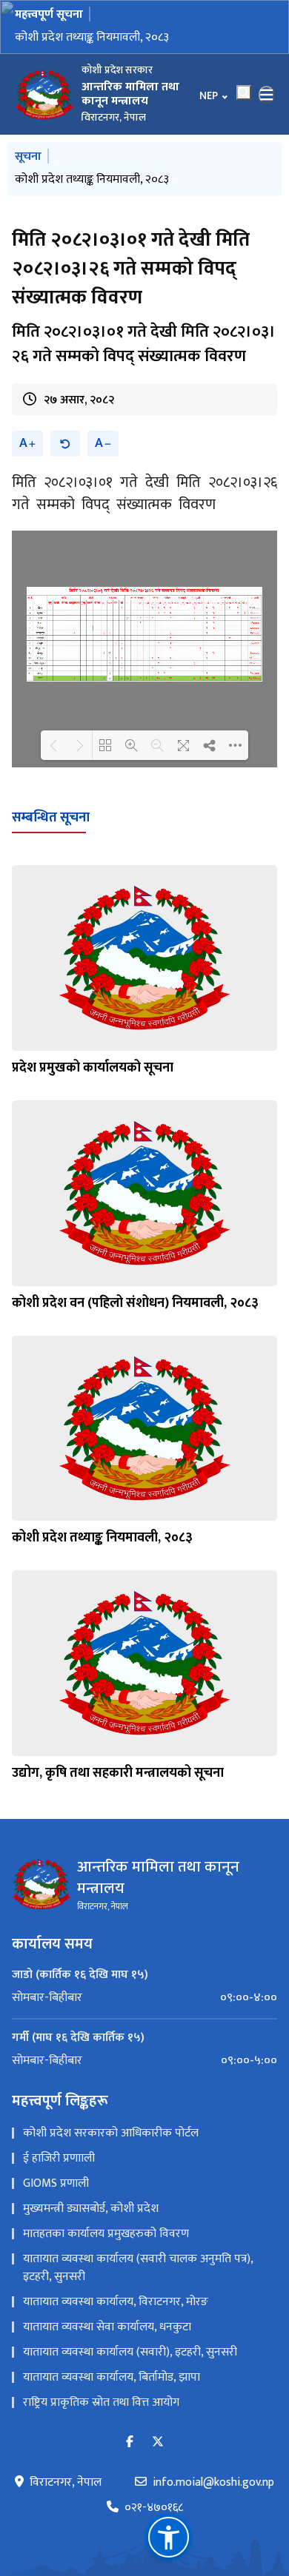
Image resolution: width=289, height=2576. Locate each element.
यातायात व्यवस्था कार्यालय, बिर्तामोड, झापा (112, 2377)
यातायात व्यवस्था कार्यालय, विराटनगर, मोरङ (116, 2302)
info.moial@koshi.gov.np (213, 2483)
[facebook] (130, 2442)
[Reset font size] (65, 444)
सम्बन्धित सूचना (51, 818)
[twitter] (158, 2442)
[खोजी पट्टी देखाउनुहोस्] (244, 93)
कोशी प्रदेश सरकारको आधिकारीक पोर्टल (111, 2133)
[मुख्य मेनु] (267, 95)
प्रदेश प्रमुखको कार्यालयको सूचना (93, 1068)
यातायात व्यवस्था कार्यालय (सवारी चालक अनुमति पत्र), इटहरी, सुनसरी (138, 2268)
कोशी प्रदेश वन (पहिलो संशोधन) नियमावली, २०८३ (135, 1303)
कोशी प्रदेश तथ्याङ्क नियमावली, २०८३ (92, 37)
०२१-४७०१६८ (154, 2508)
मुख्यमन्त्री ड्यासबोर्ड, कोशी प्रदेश (91, 2209)
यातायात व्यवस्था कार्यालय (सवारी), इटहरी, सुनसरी (130, 2352)
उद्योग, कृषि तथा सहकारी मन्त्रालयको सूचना (118, 1773)
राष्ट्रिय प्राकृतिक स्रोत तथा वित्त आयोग (101, 2402)
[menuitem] (144, 1998)
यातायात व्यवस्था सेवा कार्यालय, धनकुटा (107, 2327)
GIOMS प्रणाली (56, 2183)
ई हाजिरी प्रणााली (59, 2158)
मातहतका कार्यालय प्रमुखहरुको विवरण (106, 2234)
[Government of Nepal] (44, 95)
